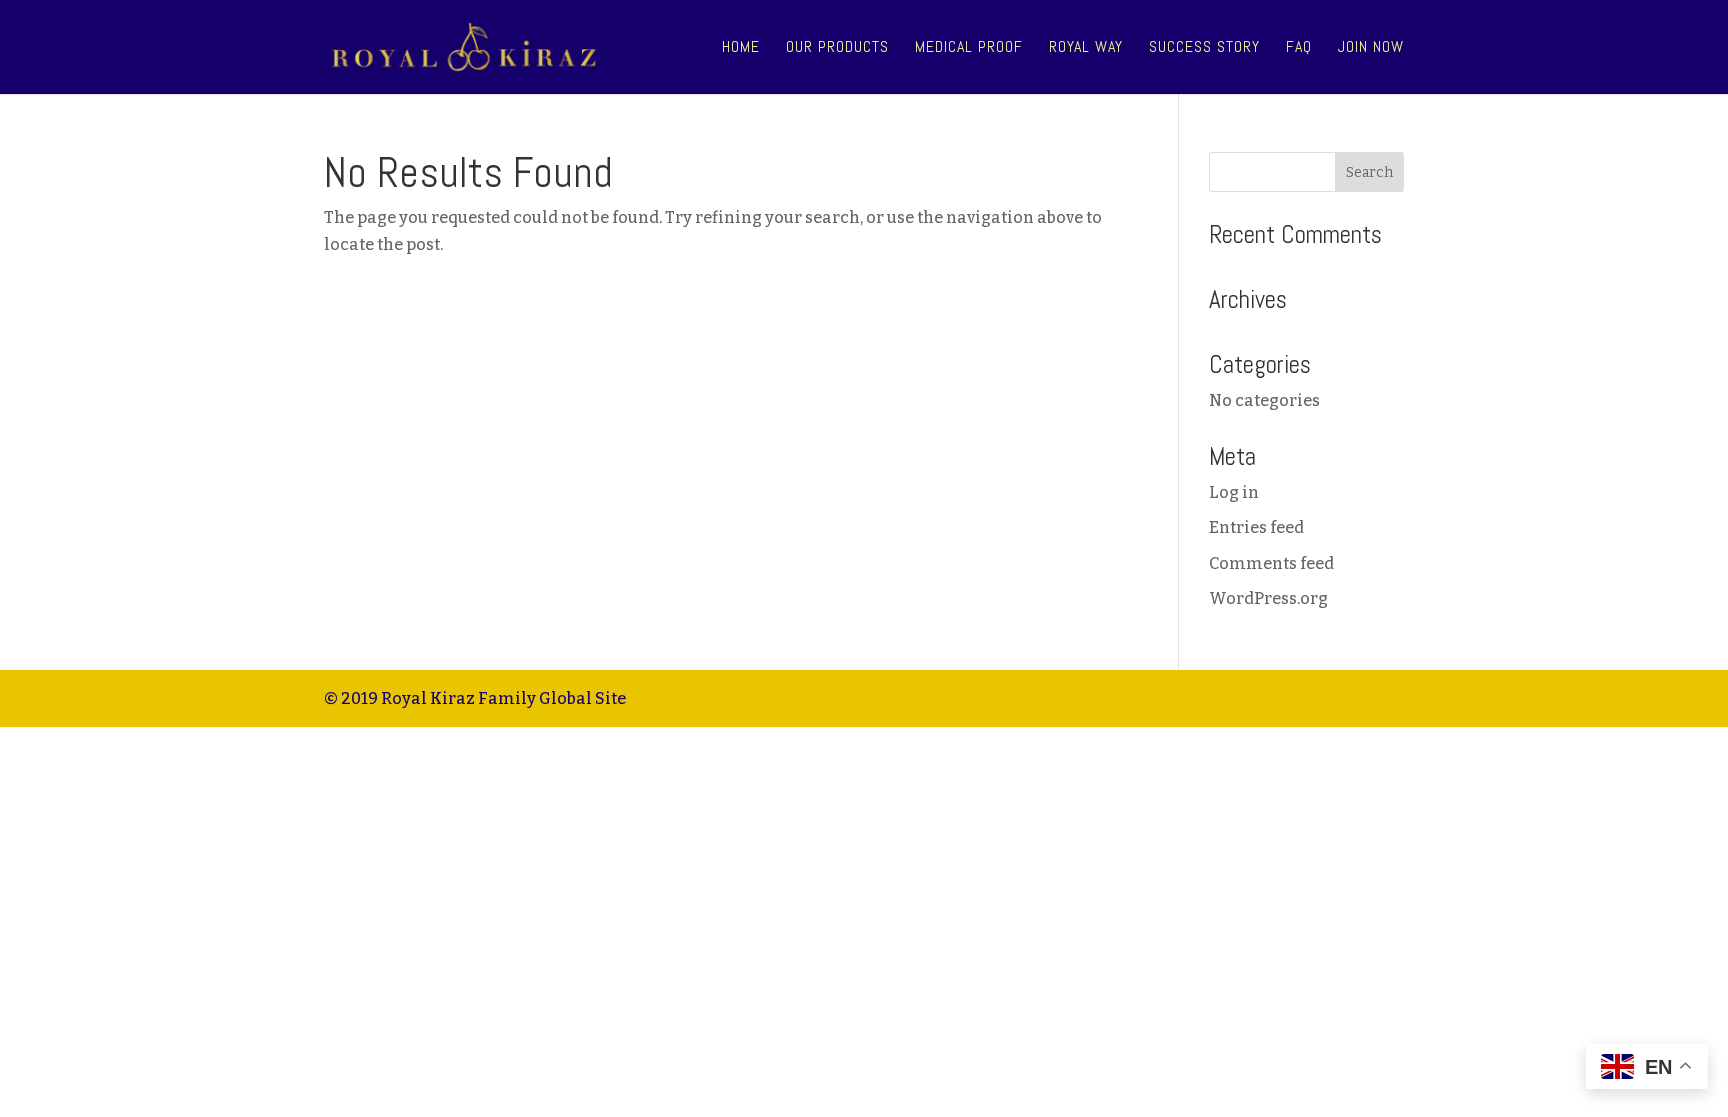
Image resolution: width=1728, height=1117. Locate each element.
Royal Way (1086, 48)
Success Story (1204, 48)
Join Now (1371, 48)
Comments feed (1271, 563)
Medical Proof (969, 48)
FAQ (1299, 48)
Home (741, 48)
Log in (1234, 492)
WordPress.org (1268, 598)
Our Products (837, 48)
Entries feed (1256, 527)
